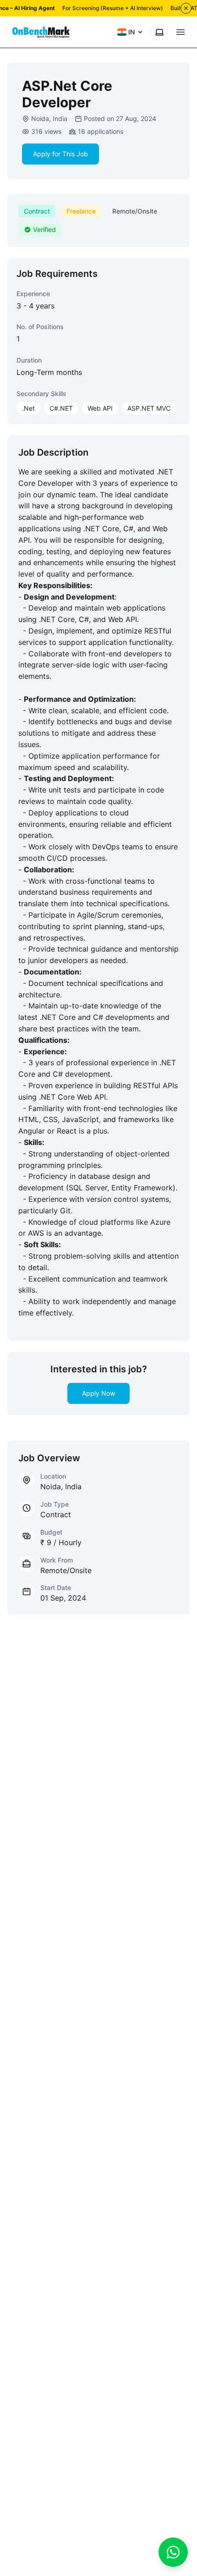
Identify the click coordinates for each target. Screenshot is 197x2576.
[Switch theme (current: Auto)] (159, 32)
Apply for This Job (60, 154)
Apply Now (98, 1393)
